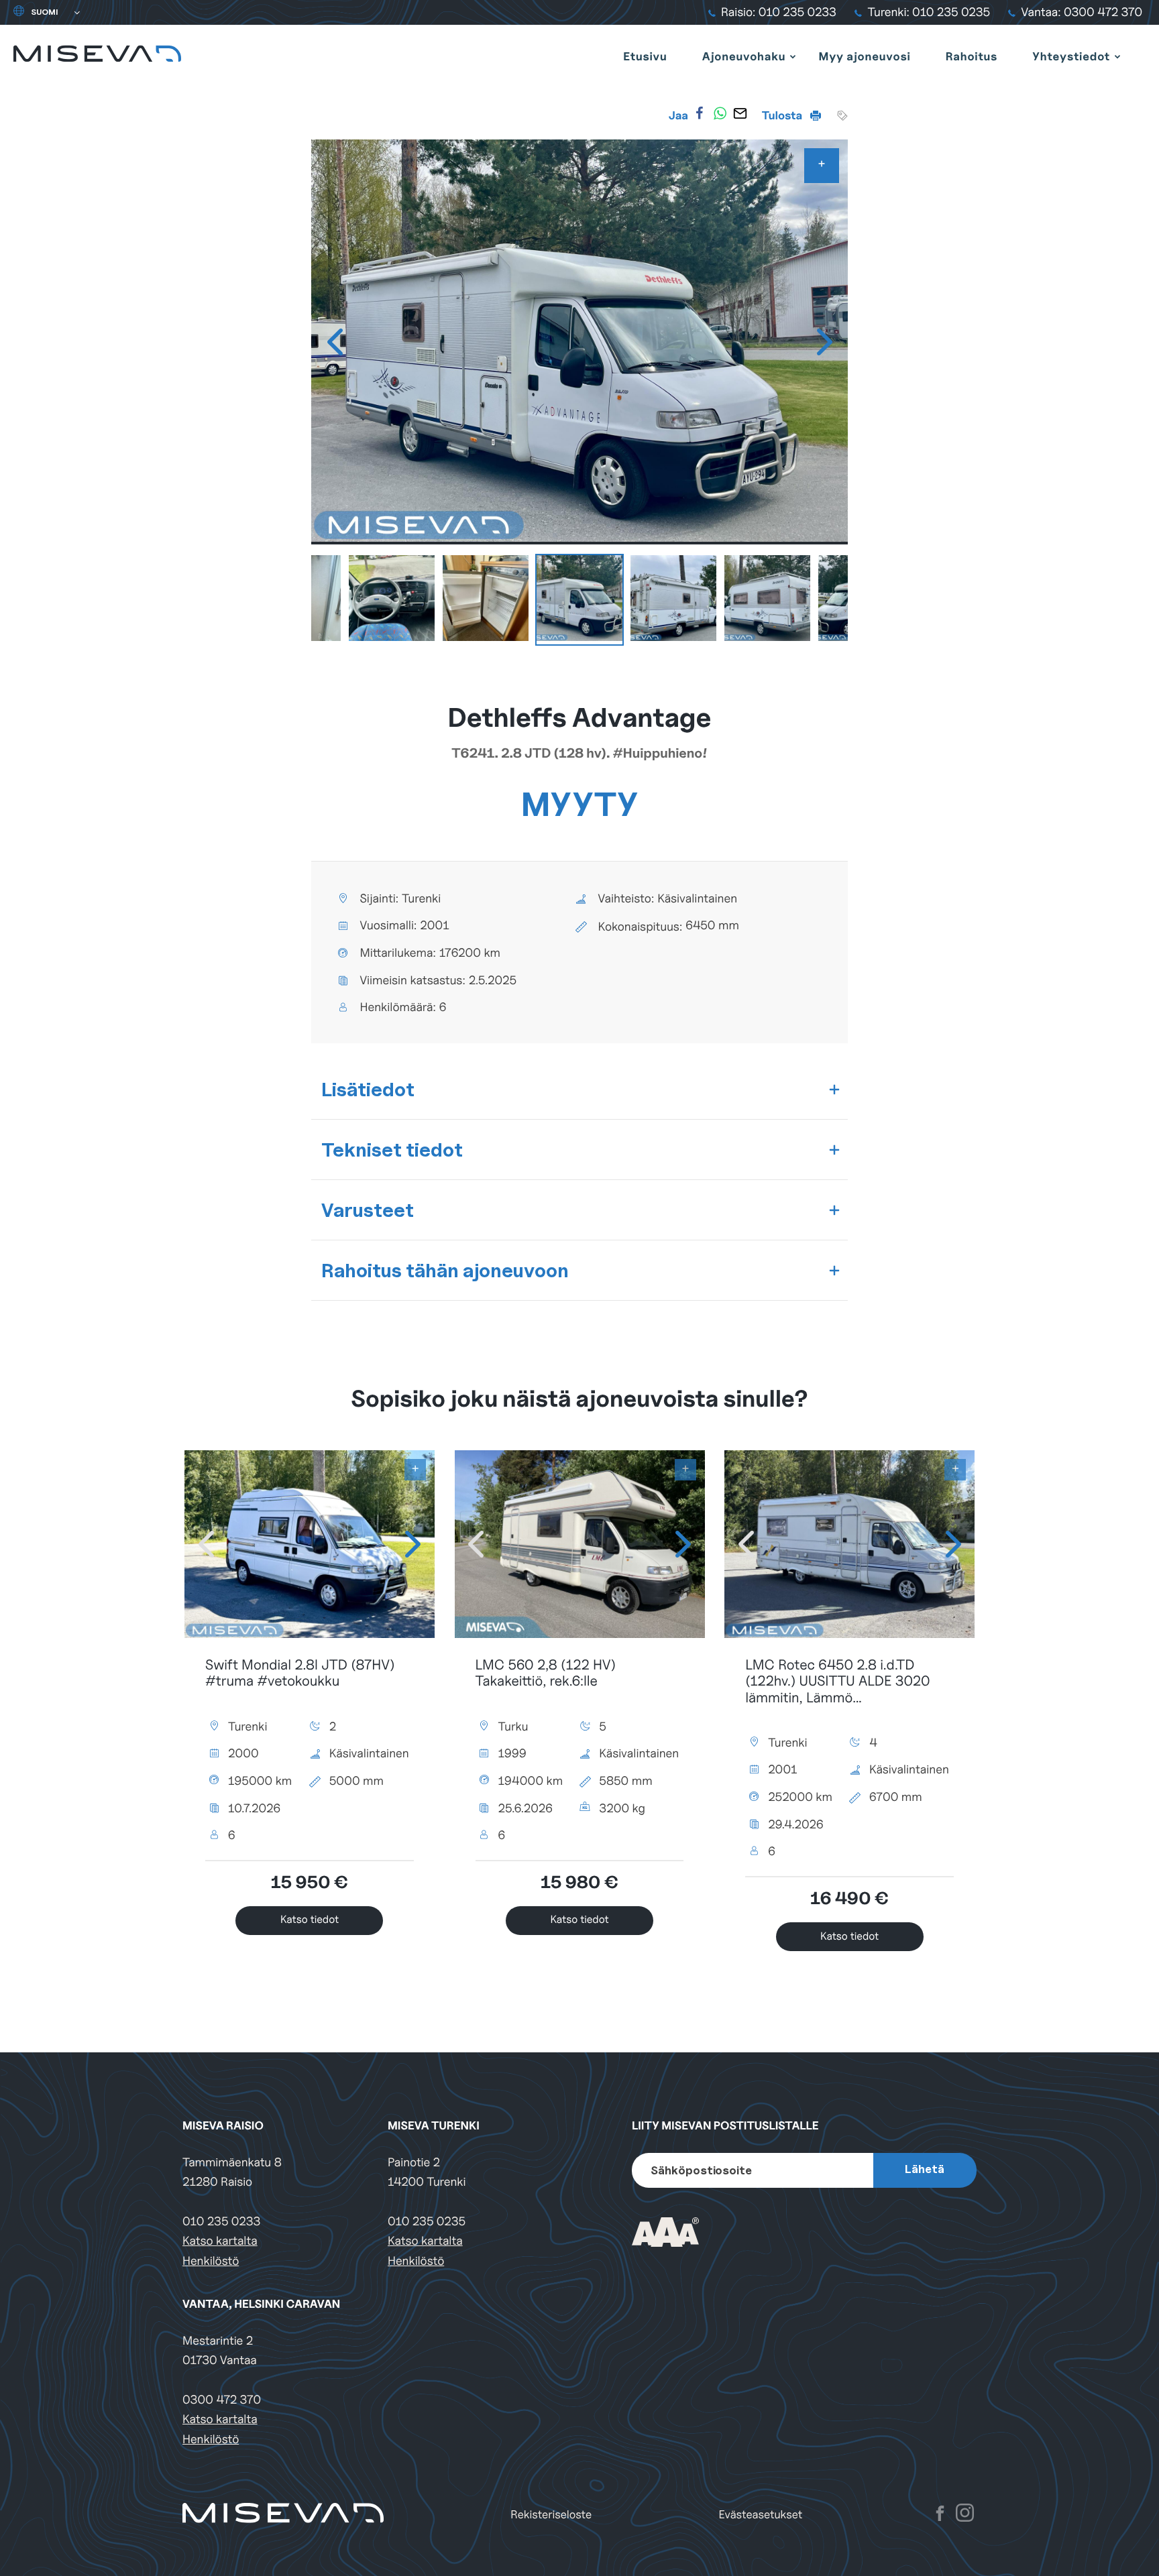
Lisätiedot (368, 1089)
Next (824, 342)
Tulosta (783, 115)
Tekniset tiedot (392, 1150)
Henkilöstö (211, 2261)
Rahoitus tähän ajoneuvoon (445, 1270)
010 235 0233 (221, 2222)
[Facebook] (700, 113)
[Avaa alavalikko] (793, 56)
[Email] (740, 113)
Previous (335, 342)
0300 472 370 (222, 2400)
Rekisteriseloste (551, 2515)
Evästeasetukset (761, 2515)
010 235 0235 (427, 2222)
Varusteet (368, 1210)
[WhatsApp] (720, 113)
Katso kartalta (220, 2241)
